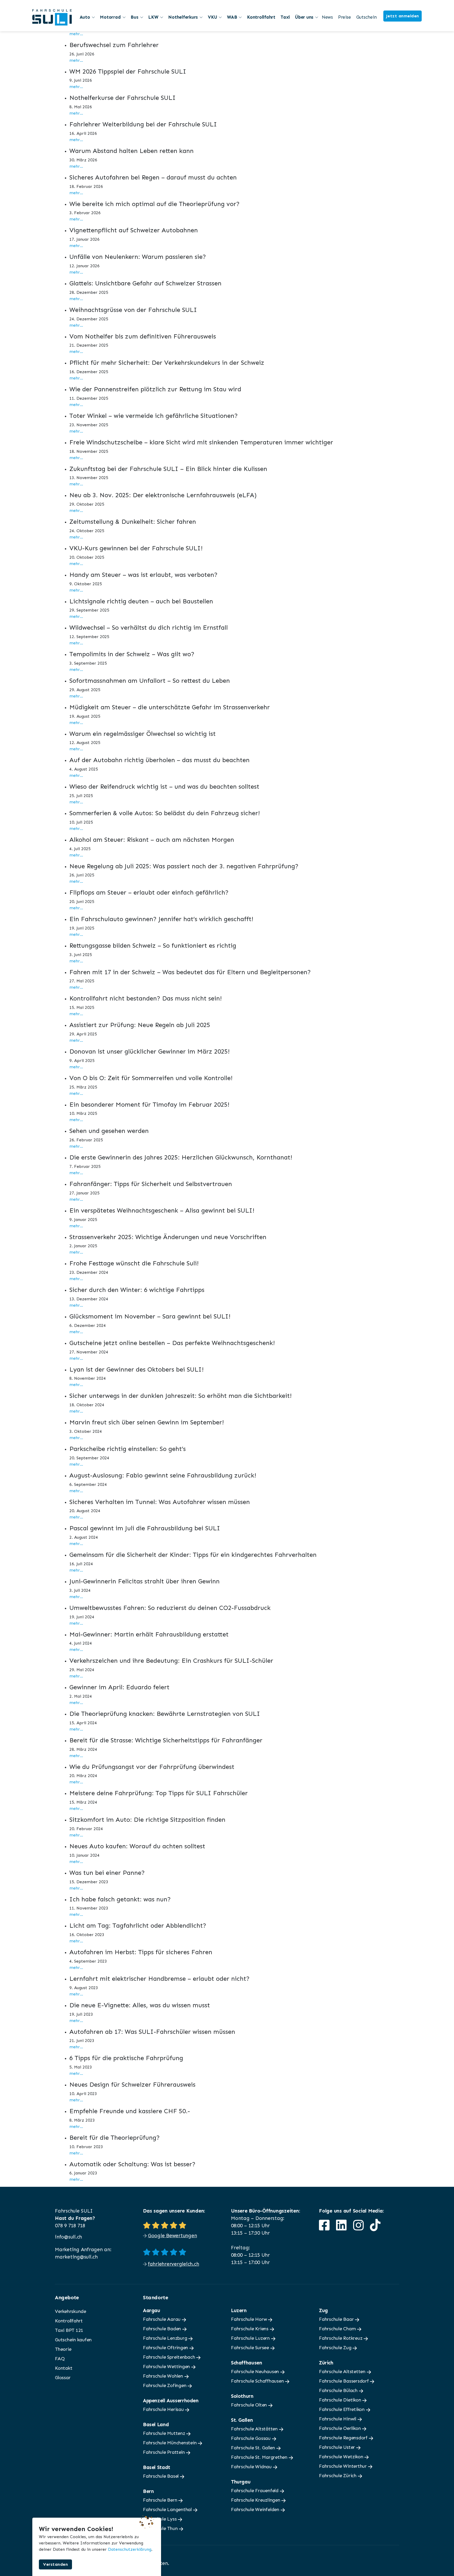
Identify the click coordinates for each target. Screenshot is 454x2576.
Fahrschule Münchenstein (170, 2443)
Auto (85, 17)
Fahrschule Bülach (339, 2390)
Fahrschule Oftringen (166, 2348)
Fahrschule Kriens (250, 2329)
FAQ (60, 2359)
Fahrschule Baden (163, 2329)
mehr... (76, 34)
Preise (345, 17)
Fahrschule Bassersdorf (344, 2381)
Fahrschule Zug (336, 2348)
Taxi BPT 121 (69, 2330)
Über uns (304, 17)
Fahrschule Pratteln (164, 2452)
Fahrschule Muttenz (165, 2433)
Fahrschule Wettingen (167, 2367)
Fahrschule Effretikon (342, 2409)
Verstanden (55, 2564)
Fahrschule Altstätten (255, 2429)
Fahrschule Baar (337, 2319)
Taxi (285, 17)
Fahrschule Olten (250, 2405)
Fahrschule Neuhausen (256, 2372)
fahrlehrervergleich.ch (174, 2264)
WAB (232, 17)
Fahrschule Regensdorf (344, 2438)
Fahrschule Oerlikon (340, 2428)
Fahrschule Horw (249, 2319)
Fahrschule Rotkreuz (341, 2338)
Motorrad (110, 17)
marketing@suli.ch (76, 2257)
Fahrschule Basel (161, 2476)
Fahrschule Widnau (252, 2467)
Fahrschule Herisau (164, 2409)
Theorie (63, 2349)
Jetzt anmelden (403, 16)
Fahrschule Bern (161, 2500)
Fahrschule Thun (161, 2528)
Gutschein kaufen (73, 2340)
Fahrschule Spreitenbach (170, 2357)
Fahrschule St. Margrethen (260, 2457)
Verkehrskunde (71, 2311)
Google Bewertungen (172, 2236)
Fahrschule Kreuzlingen (256, 2500)
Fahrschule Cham (338, 2329)
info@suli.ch (68, 2237)
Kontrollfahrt (261, 17)
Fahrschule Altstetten (343, 2372)
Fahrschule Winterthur (344, 2466)
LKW (153, 17)
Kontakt (64, 2368)
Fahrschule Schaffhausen (258, 2381)
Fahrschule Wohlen (164, 2376)
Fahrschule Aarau (162, 2319)
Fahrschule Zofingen (165, 2385)
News (327, 17)
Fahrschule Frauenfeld (255, 2491)
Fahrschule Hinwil (338, 2419)
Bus (134, 17)
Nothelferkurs (183, 17)
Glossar (63, 2378)
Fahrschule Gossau (251, 2438)
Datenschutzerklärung (130, 2549)
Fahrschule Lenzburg (166, 2338)
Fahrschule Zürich (338, 2476)
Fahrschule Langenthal (168, 2510)
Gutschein (367, 17)
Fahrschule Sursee (251, 2348)
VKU (212, 17)
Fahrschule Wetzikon (342, 2457)
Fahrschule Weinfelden (256, 2510)
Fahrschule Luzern (251, 2338)
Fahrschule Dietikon (341, 2400)
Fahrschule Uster (338, 2447)
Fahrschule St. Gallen (254, 2448)
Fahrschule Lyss (160, 2519)
